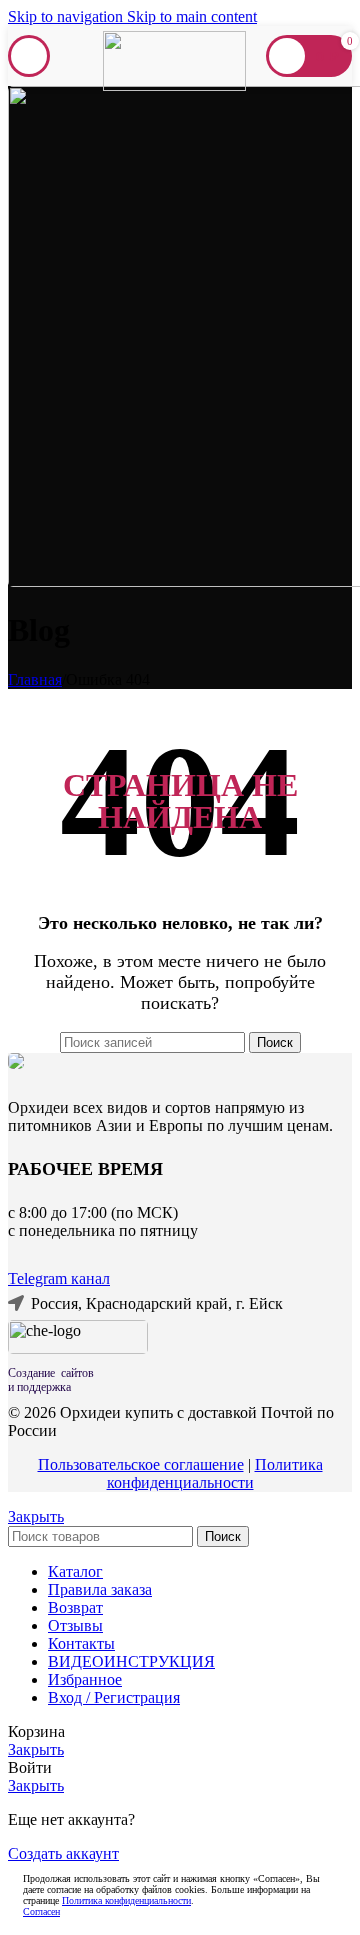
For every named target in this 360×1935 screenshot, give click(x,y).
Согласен (41, 1911)
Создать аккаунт (63, 1853)
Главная (35, 679)
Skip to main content (192, 16)
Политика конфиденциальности (215, 1473)
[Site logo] (174, 85)
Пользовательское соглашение (141, 1464)
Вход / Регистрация (114, 1697)
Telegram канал (59, 1278)
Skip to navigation (67, 16)
